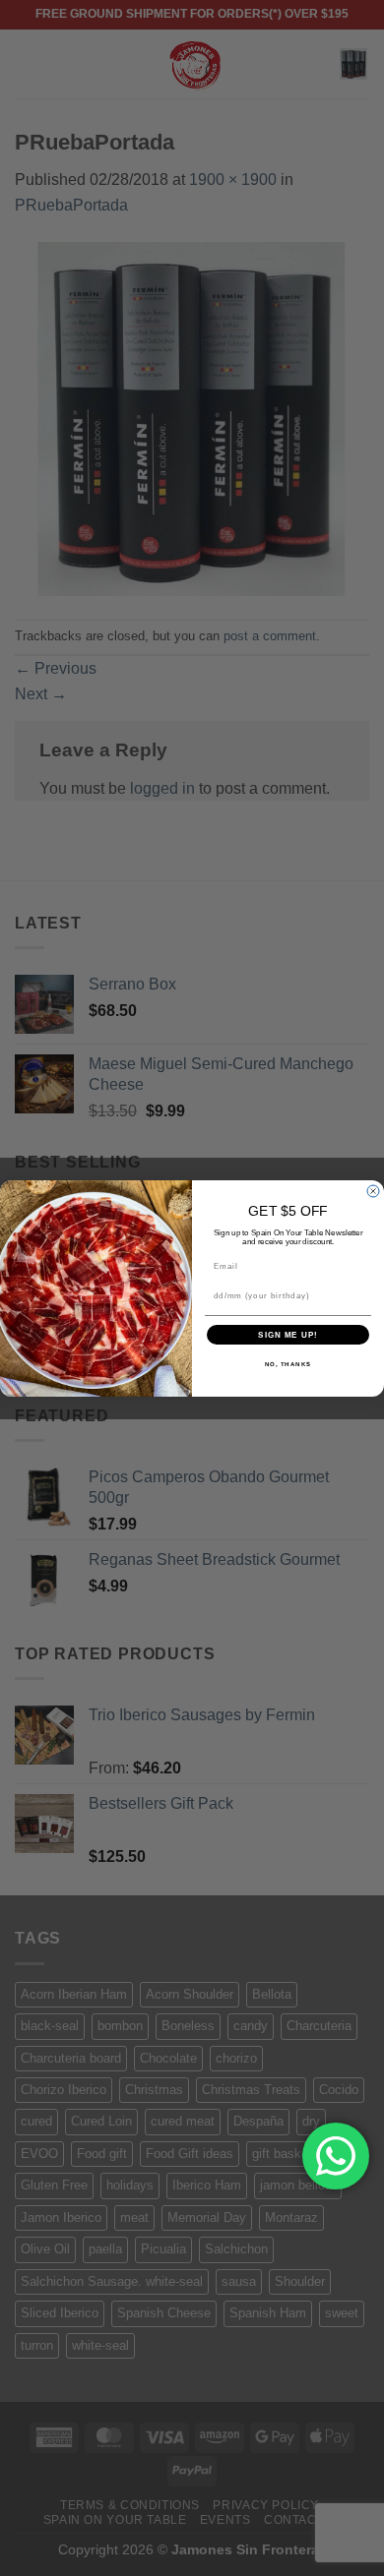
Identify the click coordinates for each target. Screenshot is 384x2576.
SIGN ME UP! (288, 1334)
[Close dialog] (373, 1191)
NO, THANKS (288, 1364)
